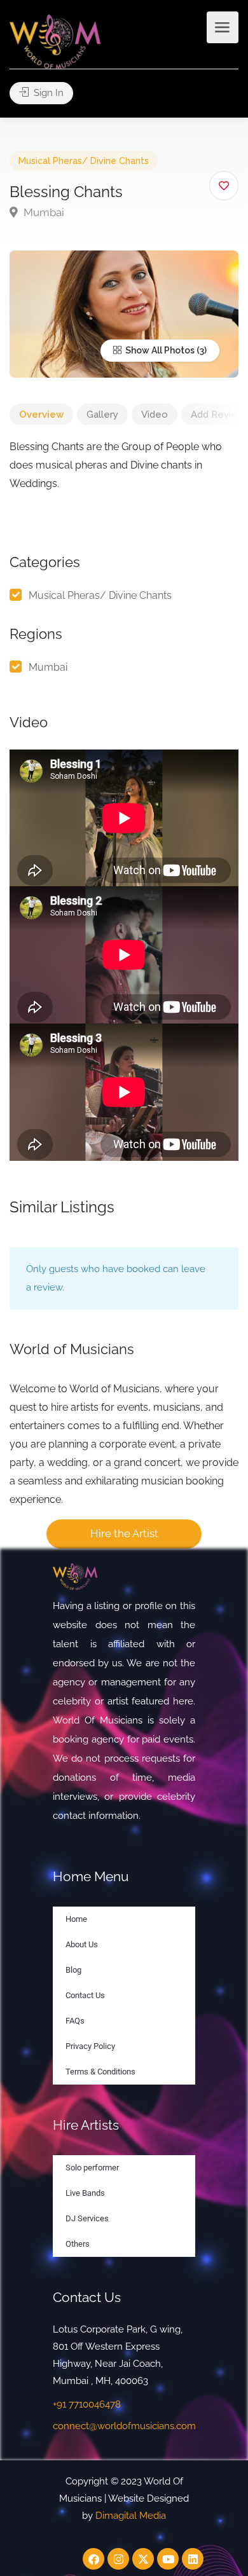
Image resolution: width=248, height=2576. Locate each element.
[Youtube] (168, 2559)
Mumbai (43, 212)
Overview (41, 414)
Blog (73, 1970)
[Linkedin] (193, 2559)
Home (76, 1919)
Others (78, 2244)
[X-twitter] (143, 2559)
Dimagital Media (131, 2516)
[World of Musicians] (55, 41)
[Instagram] (118, 2559)
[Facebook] (93, 2559)
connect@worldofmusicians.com (124, 2426)
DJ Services (87, 2218)
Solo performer (92, 2168)
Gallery (102, 414)
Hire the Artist (124, 1533)
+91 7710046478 (87, 2404)
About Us (82, 1944)
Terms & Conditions (100, 2072)
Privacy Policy (90, 2046)
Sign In (47, 93)
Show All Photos (159, 350)
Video (155, 414)
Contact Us (85, 1995)
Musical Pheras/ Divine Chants (84, 161)
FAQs (75, 2021)
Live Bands (85, 2193)
